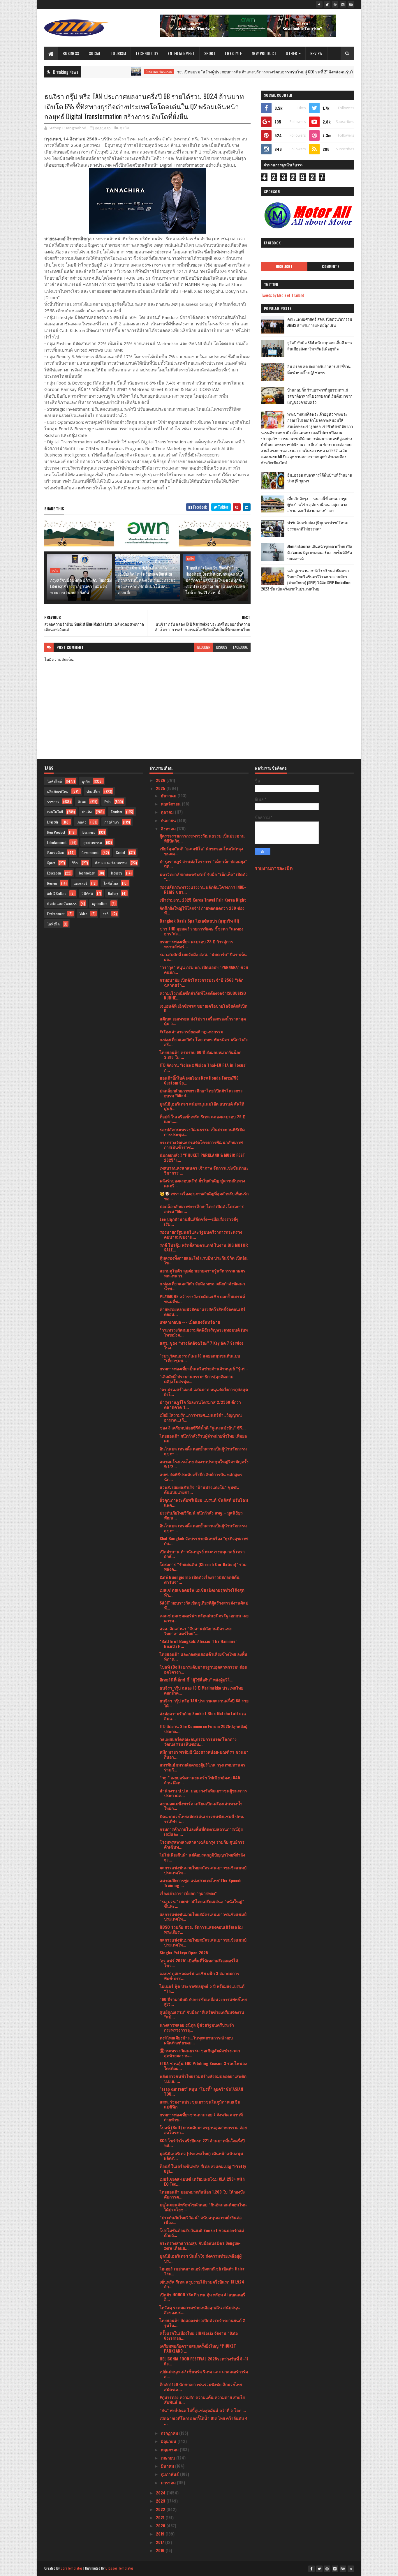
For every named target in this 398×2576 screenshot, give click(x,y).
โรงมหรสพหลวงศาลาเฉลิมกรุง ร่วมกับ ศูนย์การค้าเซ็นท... (202, 1844)
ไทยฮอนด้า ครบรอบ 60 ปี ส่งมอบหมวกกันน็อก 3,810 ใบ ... (200, 1055)
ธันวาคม (169, 795)
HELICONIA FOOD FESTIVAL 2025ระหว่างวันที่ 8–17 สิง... (204, 2361)
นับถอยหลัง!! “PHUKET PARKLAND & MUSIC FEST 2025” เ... (202, 1157)
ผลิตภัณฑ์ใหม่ (58, 791)
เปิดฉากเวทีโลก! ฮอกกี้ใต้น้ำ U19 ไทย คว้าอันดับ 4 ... (204, 2420)
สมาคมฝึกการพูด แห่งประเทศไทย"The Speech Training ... (201, 1883)
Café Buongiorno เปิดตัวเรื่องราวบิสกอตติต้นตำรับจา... (200, 1579)
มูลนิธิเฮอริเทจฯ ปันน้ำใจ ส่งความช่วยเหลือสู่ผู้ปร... (201, 2258)
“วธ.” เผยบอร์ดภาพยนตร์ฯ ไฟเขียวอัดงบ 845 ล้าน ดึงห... (200, 1780)
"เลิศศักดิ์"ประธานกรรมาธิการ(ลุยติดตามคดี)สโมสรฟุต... (197, 1379)
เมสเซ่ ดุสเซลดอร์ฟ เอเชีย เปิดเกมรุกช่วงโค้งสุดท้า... (202, 1592)
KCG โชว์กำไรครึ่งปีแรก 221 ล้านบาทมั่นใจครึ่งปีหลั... (202, 2143)
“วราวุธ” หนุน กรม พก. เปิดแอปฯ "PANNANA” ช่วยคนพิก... (204, 969)
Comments (331, 267)
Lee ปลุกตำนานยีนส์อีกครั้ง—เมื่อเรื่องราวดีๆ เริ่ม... (199, 1221)
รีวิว (75, 863)
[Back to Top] (351, 2569)
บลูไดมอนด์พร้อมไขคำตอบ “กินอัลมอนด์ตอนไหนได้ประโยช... (203, 2207)
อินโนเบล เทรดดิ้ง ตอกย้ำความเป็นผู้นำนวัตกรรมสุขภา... (203, 1451)
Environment (56, 914)
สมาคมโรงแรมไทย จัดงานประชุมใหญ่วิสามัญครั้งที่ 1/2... (204, 1464)
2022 (161, 2509)
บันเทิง (87, 812)
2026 (161, 780)
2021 (161, 2517)
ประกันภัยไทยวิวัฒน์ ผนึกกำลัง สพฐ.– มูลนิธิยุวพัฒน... (201, 1515)
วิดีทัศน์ (87, 893)
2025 (161, 788)
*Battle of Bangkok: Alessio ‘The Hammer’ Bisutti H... (198, 1644)
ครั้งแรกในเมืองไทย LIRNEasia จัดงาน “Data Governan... (199, 2335)
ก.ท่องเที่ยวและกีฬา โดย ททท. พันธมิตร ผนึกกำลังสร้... (204, 1042)
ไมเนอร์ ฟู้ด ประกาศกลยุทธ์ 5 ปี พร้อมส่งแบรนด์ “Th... (202, 1988)
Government (90, 853)
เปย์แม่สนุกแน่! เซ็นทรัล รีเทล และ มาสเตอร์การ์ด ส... (204, 2374)
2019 (161, 2534)
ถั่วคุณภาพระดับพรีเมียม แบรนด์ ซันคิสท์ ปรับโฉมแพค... (204, 1502)
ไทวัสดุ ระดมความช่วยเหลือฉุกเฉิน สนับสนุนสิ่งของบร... (200, 2310)
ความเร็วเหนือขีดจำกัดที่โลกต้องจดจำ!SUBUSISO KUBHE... (203, 995)
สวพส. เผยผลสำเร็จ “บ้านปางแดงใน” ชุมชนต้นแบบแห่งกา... (199, 1489)
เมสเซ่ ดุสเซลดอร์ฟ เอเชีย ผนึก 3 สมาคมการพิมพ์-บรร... (199, 1976)
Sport (210, 53)
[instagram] (343, 4)
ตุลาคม (168, 812)
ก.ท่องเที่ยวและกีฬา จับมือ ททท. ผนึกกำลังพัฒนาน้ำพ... (202, 1286)
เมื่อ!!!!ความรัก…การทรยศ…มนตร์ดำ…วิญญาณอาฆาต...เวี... (201, 1417)
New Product (264, 53)
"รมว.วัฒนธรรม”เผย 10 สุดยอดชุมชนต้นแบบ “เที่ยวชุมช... (200, 1358)
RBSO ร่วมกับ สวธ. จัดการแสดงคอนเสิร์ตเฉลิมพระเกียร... (201, 1929)
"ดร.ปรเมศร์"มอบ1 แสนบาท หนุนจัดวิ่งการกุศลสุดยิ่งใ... (204, 1392)
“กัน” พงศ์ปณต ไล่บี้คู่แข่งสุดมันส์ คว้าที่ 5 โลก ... (203, 2410)
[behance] (351, 4)
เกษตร (81, 822)
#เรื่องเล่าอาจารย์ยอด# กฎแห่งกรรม (191, 1031)
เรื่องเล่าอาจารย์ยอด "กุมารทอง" (188, 1893)
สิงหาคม (169, 828)
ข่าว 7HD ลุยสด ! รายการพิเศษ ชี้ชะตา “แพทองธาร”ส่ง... (201, 931)
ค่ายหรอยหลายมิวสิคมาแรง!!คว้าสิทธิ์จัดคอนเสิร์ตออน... (202, 1311)
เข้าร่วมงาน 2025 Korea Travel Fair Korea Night (203, 900)
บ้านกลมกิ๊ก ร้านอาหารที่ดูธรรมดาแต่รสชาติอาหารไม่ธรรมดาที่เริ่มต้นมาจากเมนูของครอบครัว (320, 396)
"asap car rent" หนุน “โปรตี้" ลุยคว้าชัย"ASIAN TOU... (201, 2091)
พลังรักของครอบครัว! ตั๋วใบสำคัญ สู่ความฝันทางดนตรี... (202, 1183)
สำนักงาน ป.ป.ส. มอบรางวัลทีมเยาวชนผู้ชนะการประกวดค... (203, 1793)
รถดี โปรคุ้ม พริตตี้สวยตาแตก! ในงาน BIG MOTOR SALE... (204, 1247)
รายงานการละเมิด (274, 868)
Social (95, 53)
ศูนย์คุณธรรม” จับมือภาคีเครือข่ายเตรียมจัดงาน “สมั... (202, 2014)
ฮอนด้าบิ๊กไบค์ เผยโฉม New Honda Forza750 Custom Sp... (199, 1080)
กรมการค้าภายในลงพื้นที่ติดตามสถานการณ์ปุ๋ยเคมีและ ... (201, 1831)
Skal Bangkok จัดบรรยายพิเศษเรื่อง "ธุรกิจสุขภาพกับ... (204, 1541)
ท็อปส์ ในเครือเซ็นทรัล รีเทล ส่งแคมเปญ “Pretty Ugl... (203, 2168)
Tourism (118, 53)
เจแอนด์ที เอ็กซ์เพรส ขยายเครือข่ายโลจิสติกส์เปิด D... (204, 1008)
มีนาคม (168, 2466)
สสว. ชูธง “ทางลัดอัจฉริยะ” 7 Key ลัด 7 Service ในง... (201, 1345)
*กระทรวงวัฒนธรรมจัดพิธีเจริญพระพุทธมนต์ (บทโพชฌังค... (204, 1332)
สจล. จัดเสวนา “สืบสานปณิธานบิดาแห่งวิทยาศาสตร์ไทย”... (196, 1631)
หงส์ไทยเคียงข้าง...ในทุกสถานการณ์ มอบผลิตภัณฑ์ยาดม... (196, 2040)
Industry (117, 873)
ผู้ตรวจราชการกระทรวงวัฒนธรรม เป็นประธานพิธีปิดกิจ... (202, 838)
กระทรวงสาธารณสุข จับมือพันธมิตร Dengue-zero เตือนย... (200, 2245)
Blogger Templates (119, 2568)
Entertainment (181, 53)
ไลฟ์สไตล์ (54, 781)
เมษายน (169, 2458)
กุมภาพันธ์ (170, 2474)
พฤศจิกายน (171, 804)
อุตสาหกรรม (93, 842)
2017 (161, 2542)
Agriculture (100, 903)
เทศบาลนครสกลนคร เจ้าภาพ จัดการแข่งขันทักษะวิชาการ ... (204, 1170)
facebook (240, 647)
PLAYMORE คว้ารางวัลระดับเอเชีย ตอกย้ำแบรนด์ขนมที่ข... (202, 1299)
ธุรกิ (105, 914)
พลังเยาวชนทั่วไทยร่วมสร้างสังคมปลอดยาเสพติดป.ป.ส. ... (203, 2078)
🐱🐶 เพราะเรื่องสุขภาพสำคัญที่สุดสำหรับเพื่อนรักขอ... (204, 1196)
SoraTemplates (72, 2568)
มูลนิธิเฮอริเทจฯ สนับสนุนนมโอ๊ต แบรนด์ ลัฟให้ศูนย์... (202, 1106)
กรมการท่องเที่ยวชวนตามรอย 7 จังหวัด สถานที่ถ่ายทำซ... (201, 2117)
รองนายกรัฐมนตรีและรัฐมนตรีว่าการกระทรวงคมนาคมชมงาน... (201, 1234)
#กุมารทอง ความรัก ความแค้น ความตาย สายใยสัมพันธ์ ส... (202, 2399)
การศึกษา (112, 822)
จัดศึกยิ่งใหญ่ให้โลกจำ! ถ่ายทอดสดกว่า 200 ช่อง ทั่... (202, 910)
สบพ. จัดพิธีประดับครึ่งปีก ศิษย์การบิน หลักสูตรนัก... (201, 1477)
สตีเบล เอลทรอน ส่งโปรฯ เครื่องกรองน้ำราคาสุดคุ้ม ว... (203, 1021)
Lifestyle (234, 53)
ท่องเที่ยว (93, 791)
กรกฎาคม (170, 2433)
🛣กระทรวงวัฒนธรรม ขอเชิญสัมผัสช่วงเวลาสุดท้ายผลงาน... (200, 2053)
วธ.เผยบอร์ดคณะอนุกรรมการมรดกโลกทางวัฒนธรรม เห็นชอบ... (198, 1741)
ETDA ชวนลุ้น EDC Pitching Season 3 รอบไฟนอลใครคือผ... (204, 2066)
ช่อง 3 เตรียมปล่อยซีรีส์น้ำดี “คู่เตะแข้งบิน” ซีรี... (203, 1428)
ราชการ (53, 802)
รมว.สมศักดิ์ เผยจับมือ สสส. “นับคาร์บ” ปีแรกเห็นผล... (203, 957)
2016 (161, 2550)
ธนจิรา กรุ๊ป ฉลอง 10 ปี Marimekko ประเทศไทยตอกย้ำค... (201, 1690)
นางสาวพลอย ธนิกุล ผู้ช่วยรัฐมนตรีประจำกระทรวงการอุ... (197, 2027)
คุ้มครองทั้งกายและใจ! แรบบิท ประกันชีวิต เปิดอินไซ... (204, 1260)
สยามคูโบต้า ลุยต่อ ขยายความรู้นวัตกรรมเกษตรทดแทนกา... (202, 1273)
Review (316, 53)
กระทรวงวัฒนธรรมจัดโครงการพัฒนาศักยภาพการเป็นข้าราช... (201, 1145)
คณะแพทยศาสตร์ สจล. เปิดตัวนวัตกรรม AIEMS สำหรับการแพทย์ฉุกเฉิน (320, 322)
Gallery (113, 893)
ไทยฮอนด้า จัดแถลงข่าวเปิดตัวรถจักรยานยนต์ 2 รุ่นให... (202, 2323)
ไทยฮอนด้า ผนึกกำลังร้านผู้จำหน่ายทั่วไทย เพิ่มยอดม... (203, 1438)
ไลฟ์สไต (53, 924)
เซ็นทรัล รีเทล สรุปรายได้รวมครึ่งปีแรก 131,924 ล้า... (202, 2284)
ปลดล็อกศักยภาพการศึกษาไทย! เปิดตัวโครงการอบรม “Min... (202, 1209)
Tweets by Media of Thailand (283, 295)
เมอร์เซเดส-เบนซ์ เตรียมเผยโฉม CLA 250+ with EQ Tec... (202, 2181)
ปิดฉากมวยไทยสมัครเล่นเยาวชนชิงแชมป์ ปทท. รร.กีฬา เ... (202, 1819)
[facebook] (319, 4)
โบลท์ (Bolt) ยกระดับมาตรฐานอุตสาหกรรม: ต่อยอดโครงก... (203, 1669)
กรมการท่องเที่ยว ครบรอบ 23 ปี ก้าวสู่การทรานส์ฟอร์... (196, 944)
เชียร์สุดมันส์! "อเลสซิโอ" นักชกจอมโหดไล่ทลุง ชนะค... (201, 851)
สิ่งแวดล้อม (56, 853)
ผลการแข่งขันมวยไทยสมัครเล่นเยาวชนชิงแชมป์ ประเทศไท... (203, 1870)
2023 (161, 2501)
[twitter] (327, 4)
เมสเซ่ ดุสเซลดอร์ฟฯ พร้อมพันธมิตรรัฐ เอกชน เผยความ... (204, 1618)
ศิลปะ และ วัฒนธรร (62, 903)
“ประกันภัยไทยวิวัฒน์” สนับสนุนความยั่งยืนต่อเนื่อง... (201, 2220)
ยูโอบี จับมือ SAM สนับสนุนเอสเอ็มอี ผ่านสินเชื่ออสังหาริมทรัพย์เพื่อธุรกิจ (320, 346)
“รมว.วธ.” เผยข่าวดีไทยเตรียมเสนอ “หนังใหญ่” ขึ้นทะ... (202, 1904)
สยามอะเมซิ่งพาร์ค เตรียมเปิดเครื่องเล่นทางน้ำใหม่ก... (201, 1806)
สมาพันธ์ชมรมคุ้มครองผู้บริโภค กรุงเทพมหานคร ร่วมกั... (202, 1767)
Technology (147, 53)
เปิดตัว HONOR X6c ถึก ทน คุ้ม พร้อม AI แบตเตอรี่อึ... (202, 2297)
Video (83, 914)
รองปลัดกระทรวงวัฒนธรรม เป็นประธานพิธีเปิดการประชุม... (202, 1132)
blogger (204, 647)
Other (292, 53)
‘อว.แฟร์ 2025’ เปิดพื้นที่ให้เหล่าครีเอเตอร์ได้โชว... (199, 1963)
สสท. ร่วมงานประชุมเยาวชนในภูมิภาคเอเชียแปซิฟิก (200, 2104)
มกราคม (169, 2482)
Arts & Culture (57, 893)
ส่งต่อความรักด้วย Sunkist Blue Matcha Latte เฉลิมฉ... (203, 1716)
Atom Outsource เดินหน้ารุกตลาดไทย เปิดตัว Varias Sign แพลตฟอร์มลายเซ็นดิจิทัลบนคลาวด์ (320, 552)
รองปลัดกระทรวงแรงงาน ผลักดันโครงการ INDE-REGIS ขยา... (203, 889)
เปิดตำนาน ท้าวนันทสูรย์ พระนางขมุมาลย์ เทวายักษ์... (202, 1554)
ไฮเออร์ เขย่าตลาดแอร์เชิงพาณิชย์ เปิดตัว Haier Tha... (202, 2271)
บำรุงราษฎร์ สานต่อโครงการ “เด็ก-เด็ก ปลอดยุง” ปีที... (203, 864)
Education (54, 873)
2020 (161, 2525)
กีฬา (108, 802)
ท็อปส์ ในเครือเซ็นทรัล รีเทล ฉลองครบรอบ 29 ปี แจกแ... (202, 1119)
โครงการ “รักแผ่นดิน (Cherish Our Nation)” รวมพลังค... (203, 1567)
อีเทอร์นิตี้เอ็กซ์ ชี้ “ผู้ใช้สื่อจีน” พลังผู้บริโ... (197, 1680)
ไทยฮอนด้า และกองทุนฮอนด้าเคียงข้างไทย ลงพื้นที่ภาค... (204, 1656)
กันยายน (169, 820)
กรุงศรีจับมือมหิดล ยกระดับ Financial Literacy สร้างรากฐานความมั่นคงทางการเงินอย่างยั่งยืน (81, 586)
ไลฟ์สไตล (111, 883)
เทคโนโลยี (55, 812)
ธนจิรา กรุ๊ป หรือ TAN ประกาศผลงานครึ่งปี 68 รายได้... (204, 1703)
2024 (161, 2493)
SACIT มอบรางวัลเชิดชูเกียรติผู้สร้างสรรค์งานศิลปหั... (204, 1605)
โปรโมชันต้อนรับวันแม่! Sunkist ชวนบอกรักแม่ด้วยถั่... (202, 2233)
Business (71, 53)
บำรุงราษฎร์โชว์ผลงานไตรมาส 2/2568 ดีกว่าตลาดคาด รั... (200, 1404)
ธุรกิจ (125, 128)
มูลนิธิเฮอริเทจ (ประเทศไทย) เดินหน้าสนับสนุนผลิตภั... (201, 2156)
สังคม (82, 802)
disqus (222, 647)
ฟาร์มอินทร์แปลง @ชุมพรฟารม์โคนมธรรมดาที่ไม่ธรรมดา (318, 526)
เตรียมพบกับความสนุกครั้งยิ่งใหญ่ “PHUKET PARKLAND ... (198, 2348)
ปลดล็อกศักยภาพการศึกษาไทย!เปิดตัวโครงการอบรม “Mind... (201, 1093)
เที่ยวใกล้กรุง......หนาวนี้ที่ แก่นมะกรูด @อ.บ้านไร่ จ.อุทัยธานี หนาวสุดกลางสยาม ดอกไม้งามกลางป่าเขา (317, 505)
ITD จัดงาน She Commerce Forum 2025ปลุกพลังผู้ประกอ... (204, 1729)
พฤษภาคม (170, 2449)
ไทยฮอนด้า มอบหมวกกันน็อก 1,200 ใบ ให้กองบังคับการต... (202, 2194)
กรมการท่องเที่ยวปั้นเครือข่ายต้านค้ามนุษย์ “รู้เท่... (204, 1368)
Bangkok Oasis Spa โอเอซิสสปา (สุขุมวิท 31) (199, 921)
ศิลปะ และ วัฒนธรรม (106, 72)
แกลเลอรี (80, 883)
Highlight (284, 267)
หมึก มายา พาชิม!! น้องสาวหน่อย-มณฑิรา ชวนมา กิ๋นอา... (204, 1754)
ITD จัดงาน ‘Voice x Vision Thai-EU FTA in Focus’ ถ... (203, 1067)
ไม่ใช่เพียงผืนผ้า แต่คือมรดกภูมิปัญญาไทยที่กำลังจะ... (202, 1857)
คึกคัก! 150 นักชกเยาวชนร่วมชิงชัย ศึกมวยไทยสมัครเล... (201, 2387)
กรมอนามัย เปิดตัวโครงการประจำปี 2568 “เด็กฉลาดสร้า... (201, 982)
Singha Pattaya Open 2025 (184, 1952)
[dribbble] (335, 4)
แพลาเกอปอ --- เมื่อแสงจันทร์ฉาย (190, 1322)
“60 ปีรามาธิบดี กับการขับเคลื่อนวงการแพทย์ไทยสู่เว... (203, 2002)
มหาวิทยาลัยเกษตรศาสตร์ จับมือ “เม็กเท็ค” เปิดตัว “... (204, 877)
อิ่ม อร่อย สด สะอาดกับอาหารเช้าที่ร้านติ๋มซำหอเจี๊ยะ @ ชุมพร (319, 369)
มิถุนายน (169, 2441)
